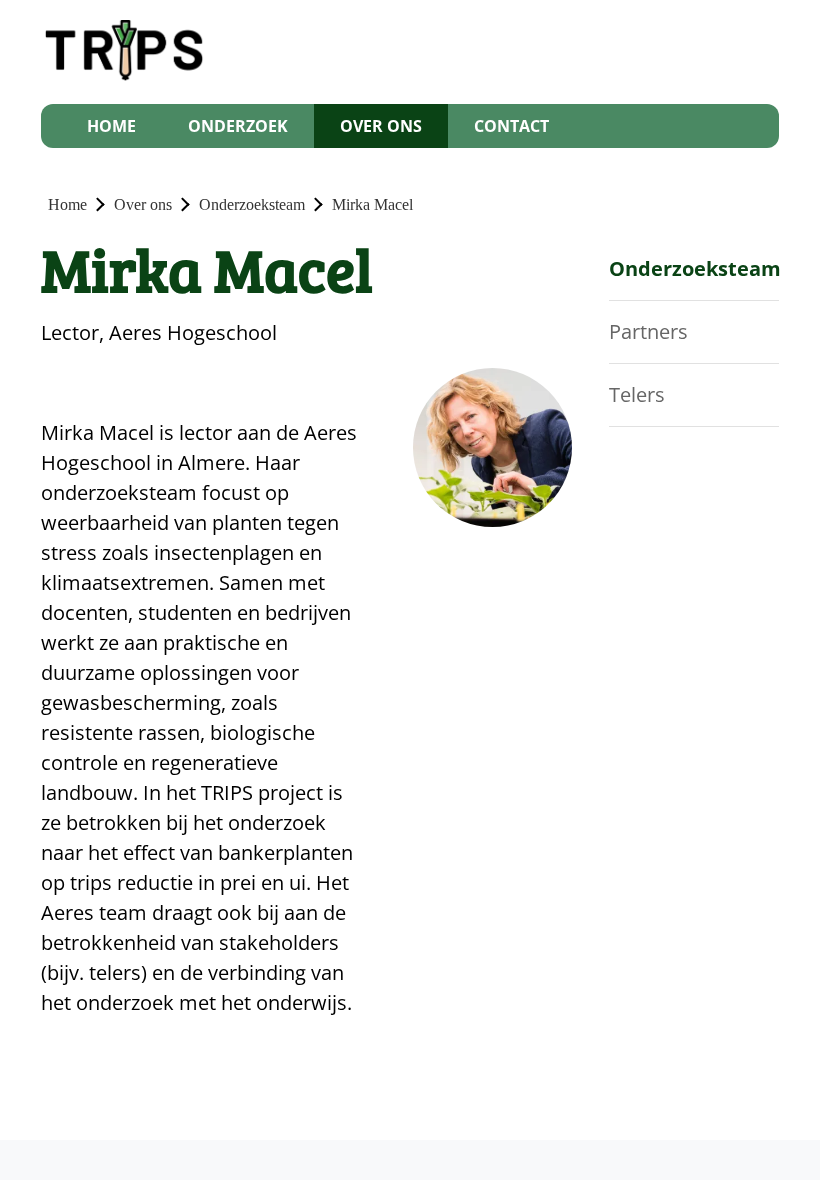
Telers (637, 394)
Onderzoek (238, 126)
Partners (648, 331)
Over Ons (381, 126)
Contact (511, 126)
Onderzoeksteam (252, 204)
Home (111, 126)
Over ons (143, 204)
